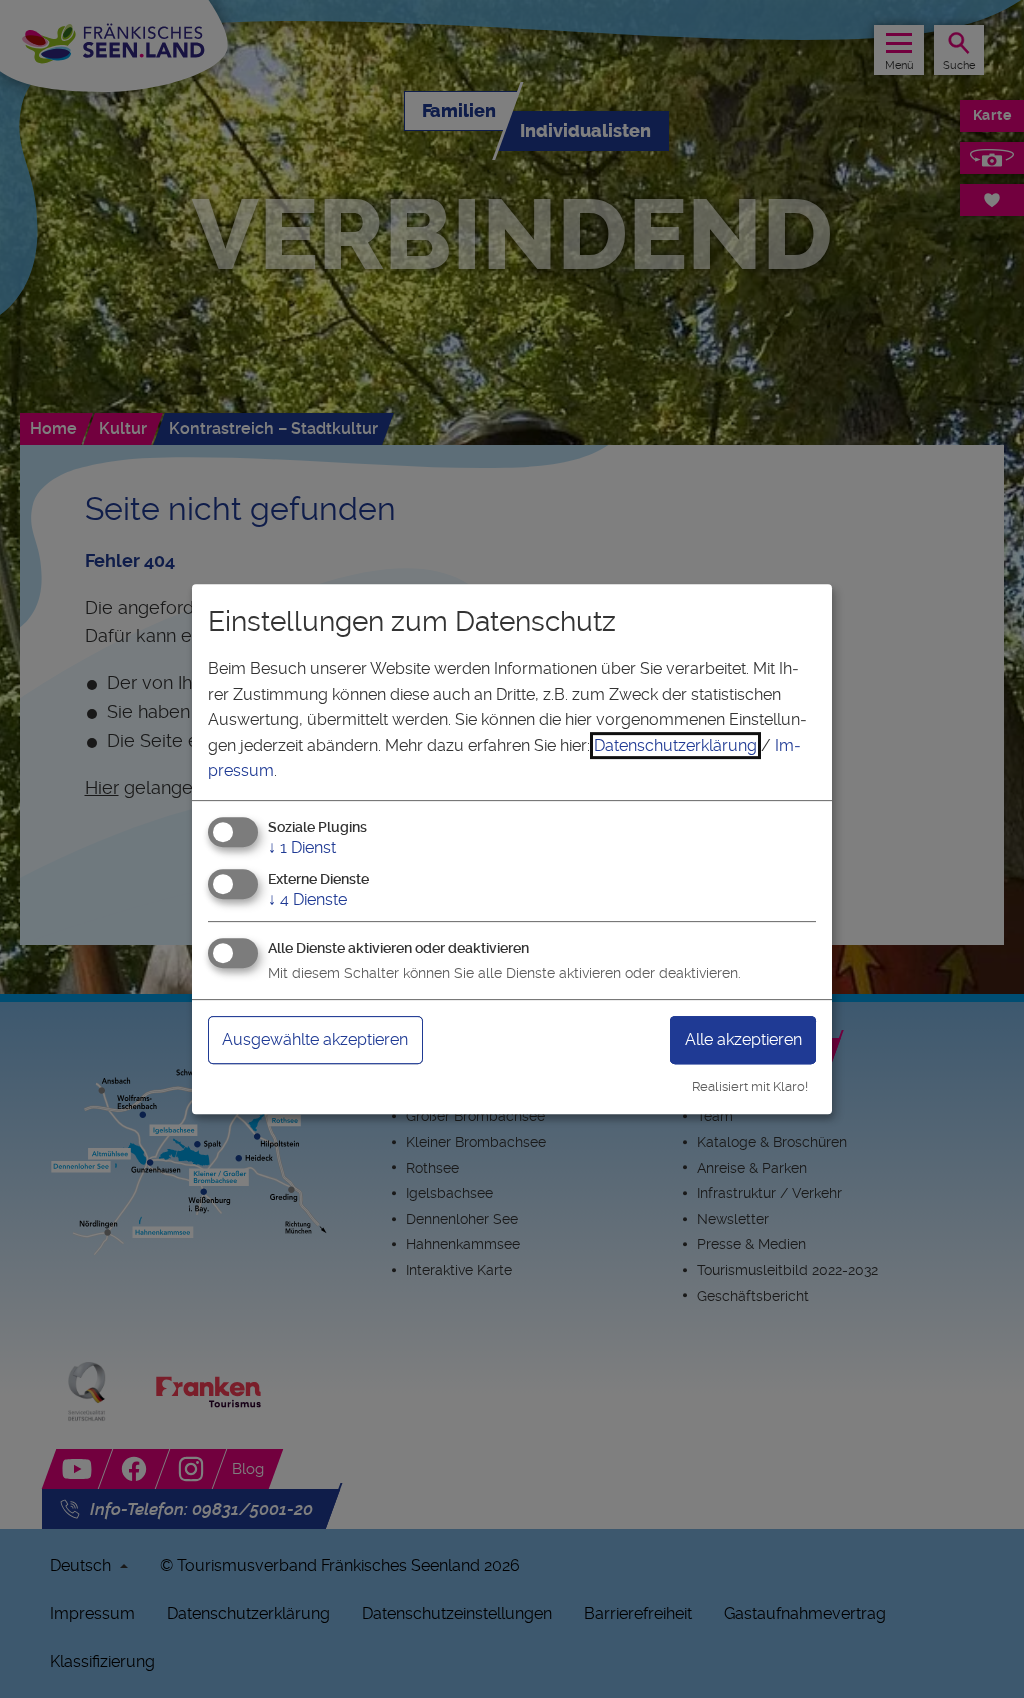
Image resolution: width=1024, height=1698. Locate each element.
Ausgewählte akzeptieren (315, 1039)
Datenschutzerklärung (675, 745)
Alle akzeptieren (743, 1039)
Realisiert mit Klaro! (750, 1086)
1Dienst (302, 847)
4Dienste (307, 899)
